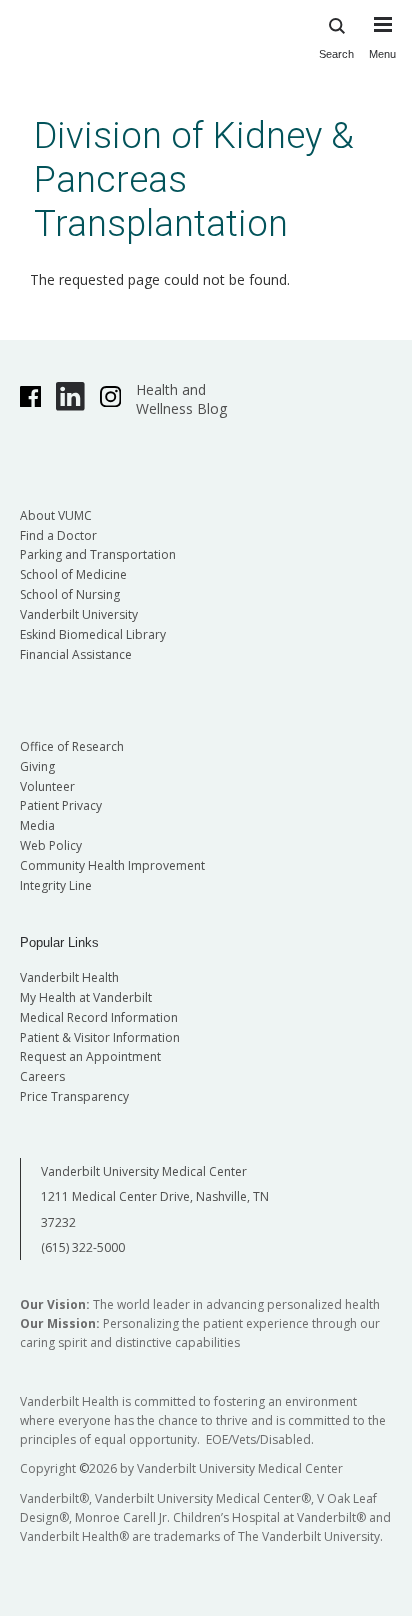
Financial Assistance (76, 654)
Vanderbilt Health (69, 977)
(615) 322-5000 (83, 1247)
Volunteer (47, 786)
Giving (37, 766)
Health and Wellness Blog (181, 399)
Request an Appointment (90, 1056)
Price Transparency (74, 1096)
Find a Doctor (58, 535)
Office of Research (72, 746)
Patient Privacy (61, 805)
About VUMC (56, 515)
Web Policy (51, 845)
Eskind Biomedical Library (93, 634)
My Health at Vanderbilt (86, 997)
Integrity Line (56, 885)
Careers (42, 1076)
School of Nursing (70, 594)
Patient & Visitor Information (100, 1037)
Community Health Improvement (112, 865)
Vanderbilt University (79, 614)
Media (37, 825)
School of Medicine (73, 574)
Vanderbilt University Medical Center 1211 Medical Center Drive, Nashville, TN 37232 (155, 1197)
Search (336, 54)
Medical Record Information (99, 1017)
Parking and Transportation (98, 554)
